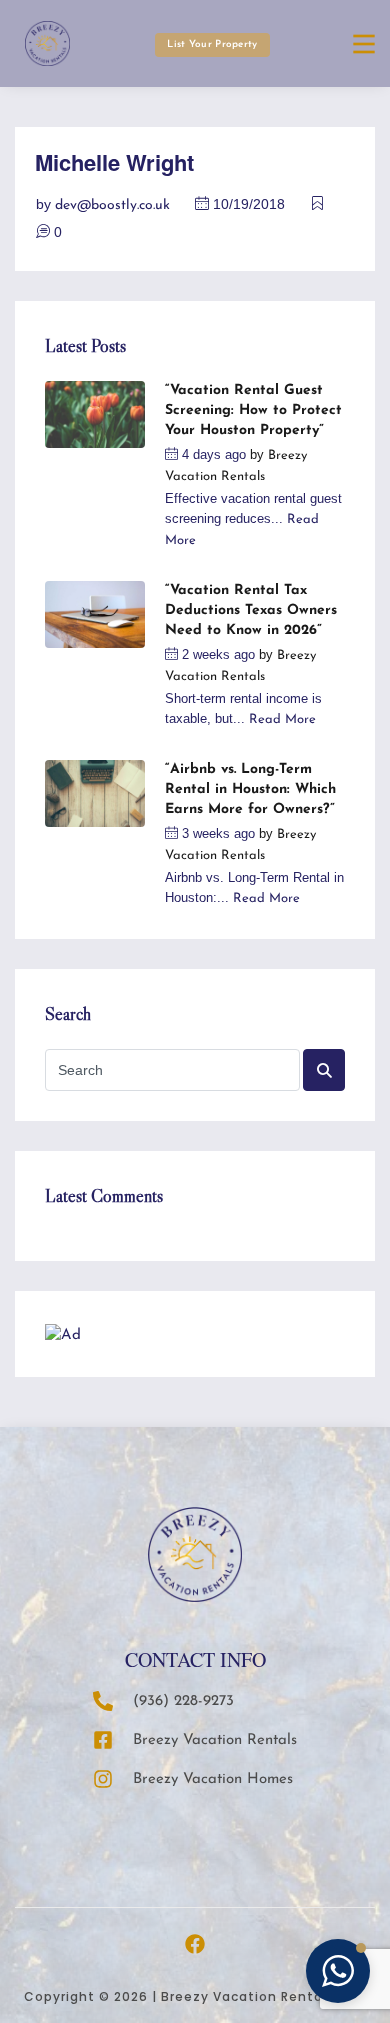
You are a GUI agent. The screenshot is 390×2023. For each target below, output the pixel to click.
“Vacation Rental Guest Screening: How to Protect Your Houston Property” (253, 410)
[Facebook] (195, 1944)
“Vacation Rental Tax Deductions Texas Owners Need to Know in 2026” (251, 610)
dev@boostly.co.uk (112, 205)
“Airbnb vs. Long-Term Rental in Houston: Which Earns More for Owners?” (250, 789)
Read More (282, 719)
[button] (338, 1971)
